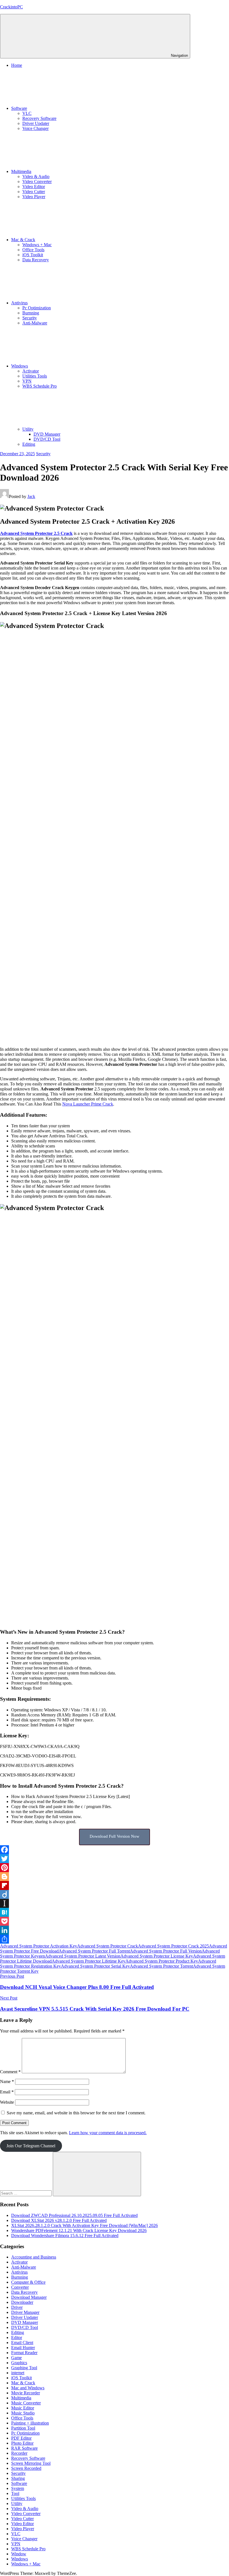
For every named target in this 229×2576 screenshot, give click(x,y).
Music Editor (23, 2408)
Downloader (22, 2302)
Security (30, 318)
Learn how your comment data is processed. (108, 2133)
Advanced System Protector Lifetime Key (89, 1961)
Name (7, 2082)
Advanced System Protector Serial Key (95, 1966)
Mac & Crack (23, 240)
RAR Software (24, 2448)
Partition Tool (23, 2428)
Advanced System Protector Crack (108, 1946)
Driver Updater (36, 123)
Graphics (19, 2363)
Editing (29, 444)
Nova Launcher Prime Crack (88, 1104)
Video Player (34, 197)
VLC (27, 113)
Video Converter (37, 182)
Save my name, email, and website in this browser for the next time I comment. (76, 2113)
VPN (27, 381)
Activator (31, 371)
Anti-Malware (35, 323)
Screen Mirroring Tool (31, 2463)
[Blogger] (115, 1877)
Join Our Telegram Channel (31, 2146)
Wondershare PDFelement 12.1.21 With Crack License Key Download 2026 (79, 2230)
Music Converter (26, 2403)
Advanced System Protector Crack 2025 (173, 1946)
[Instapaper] (115, 1903)
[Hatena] (115, 1912)
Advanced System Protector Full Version (166, 1951)
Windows (20, 366)
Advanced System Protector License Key (157, 1956)
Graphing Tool (24, 2368)
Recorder (19, 2453)
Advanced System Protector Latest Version (83, 1956)
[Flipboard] (115, 1885)
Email (7, 2092)
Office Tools (33, 250)
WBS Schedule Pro (40, 386)
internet (18, 2373)
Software (19, 108)
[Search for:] (26, 2193)
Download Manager (29, 2297)
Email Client (22, 2343)
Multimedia (21, 171)
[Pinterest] (115, 1868)
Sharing (18, 2478)
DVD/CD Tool (47, 439)
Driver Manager (25, 2312)
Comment (10, 2072)
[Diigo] (115, 1894)
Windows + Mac (37, 245)
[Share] (115, 1939)
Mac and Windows (28, 2388)
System (18, 2488)
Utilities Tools (35, 376)
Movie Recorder (26, 2393)
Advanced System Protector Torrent (161, 1966)
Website (7, 2102)
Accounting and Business (34, 2257)
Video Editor (34, 187)
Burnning (31, 313)
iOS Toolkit (33, 255)
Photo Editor (22, 2443)
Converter (20, 2287)
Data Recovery (36, 260)
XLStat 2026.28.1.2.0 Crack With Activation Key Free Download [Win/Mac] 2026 (84, 2225)
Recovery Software (39, 118)
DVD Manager (47, 434)
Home (17, 65)
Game (16, 2358)
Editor (17, 2337)
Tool (15, 2493)
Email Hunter (23, 2348)
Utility (28, 429)
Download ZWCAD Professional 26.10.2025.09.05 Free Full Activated (74, 2215)
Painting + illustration (30, 2423)
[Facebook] (115, 1850)
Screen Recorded (26, 2468)
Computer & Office (28, 2282)
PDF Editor (21, 2438)
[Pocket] (115, 1921)
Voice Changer (35, 128)
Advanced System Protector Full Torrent (94, 1951)
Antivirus (19, 303)
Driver (17, 2307)
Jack (31, 496)
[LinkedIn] (115, 1930)
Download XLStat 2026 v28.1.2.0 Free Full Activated (59, 2220)
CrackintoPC (11, 7)
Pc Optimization (37, 308)
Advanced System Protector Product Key (162, 1961)
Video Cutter (34, 192)
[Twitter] (115, 1859)
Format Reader (24, 2353)
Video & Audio (36, 176)
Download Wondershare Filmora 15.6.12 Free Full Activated (65, 2235)
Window (19, 2554)
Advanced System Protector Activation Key (39, 1946)
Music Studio (23, 2413)
